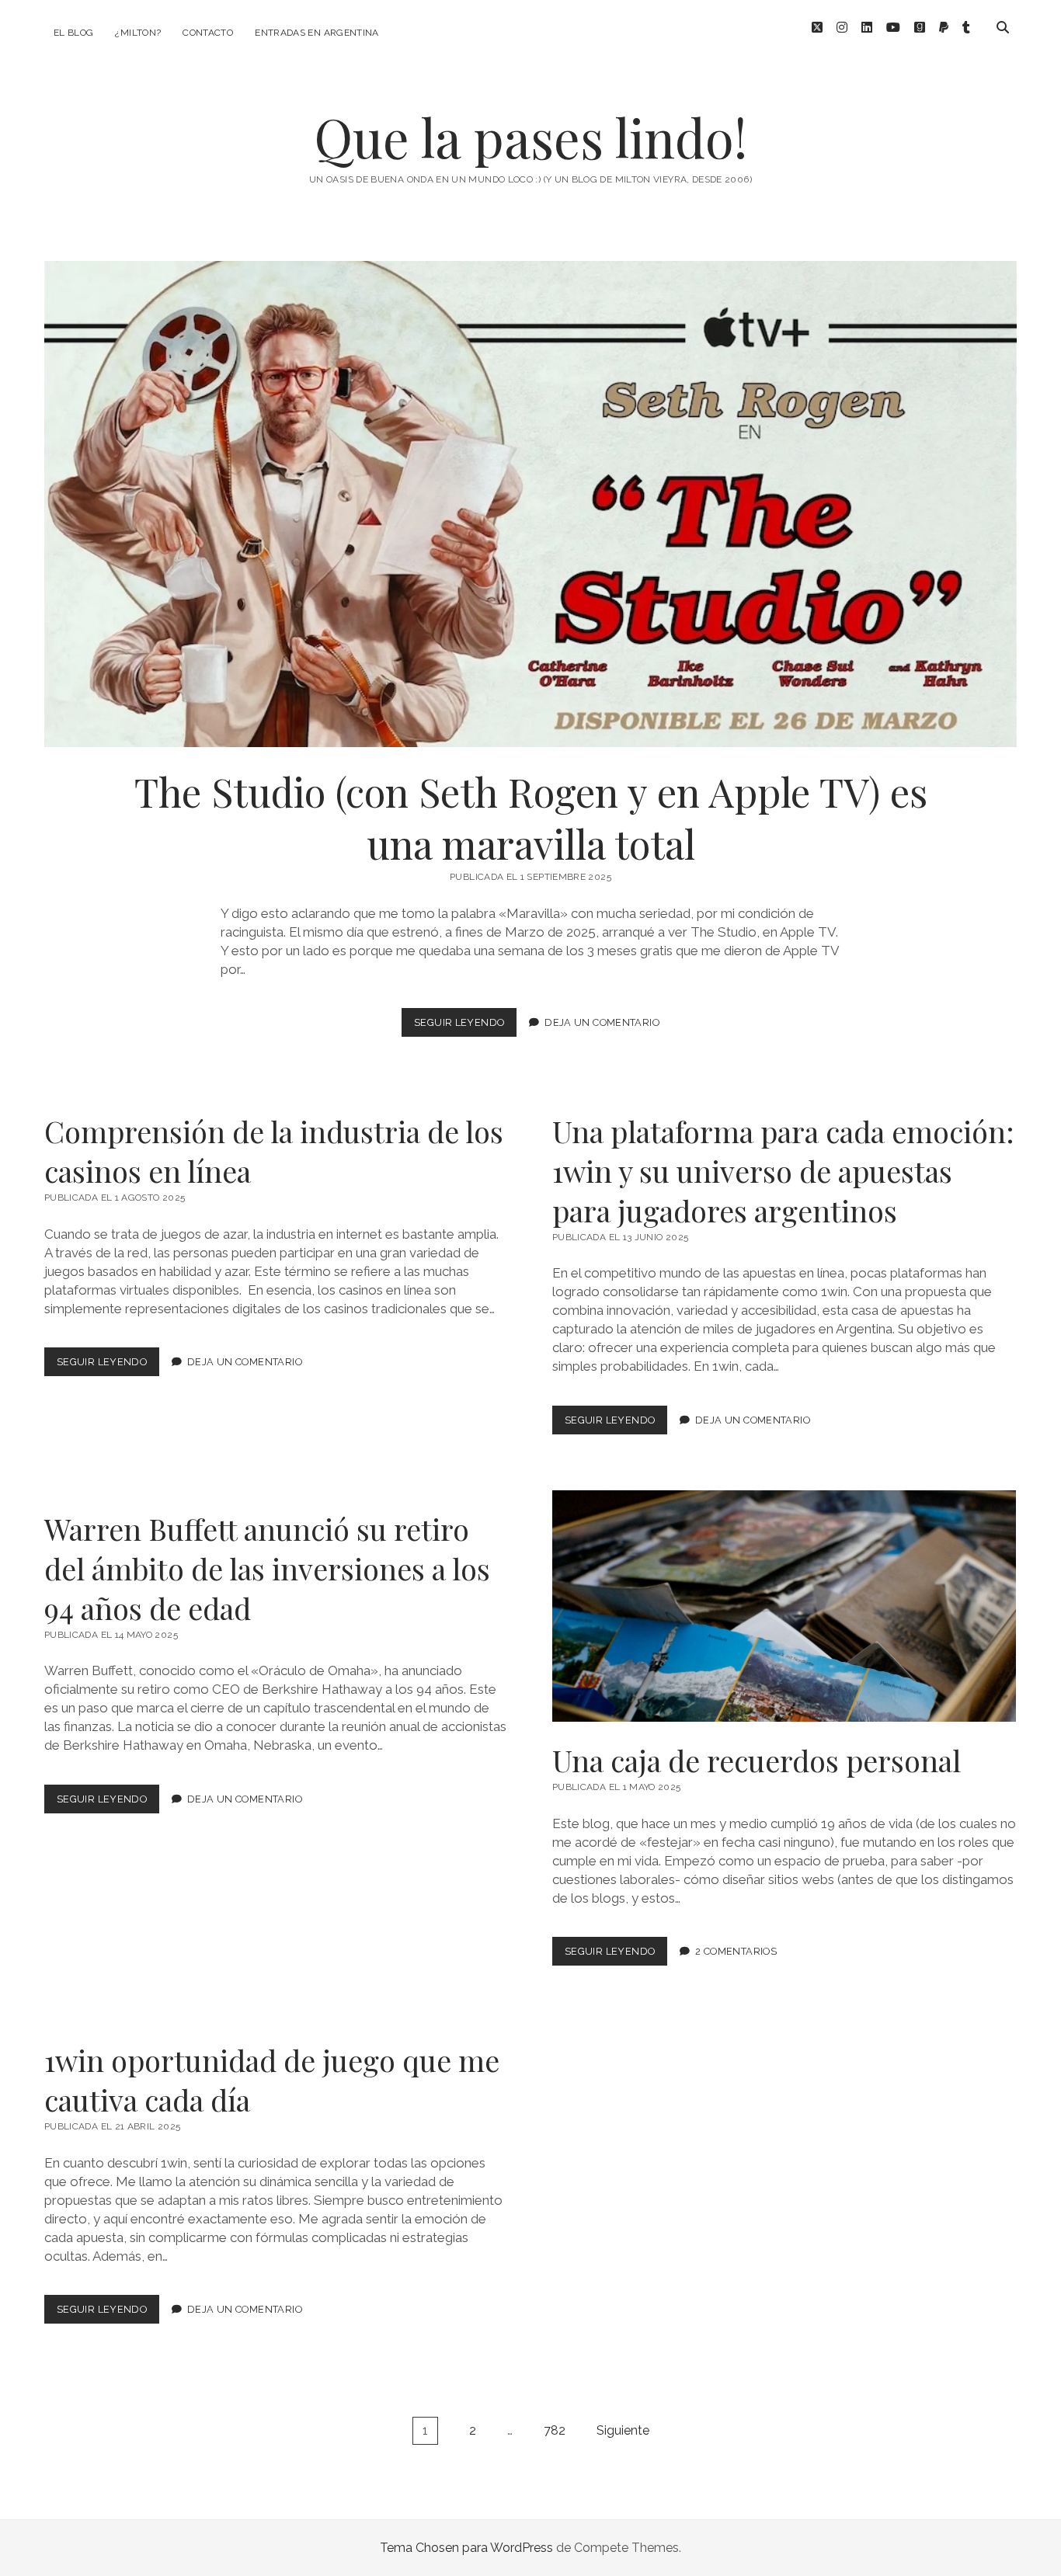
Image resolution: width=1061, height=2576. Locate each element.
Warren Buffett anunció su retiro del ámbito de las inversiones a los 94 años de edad (267, 1568)
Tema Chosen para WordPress (466, 2548)
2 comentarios (736, 1951)
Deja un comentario (602, 1022)
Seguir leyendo (465, 1026)
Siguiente (623, 2430)
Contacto (208, 33)
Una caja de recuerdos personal (784, 1606)
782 (555, 2430)
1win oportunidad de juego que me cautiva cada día (272, 2080)
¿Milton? (138, 33)
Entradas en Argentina (317, 33)
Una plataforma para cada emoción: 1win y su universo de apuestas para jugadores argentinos (783, 1171)
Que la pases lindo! (530, 137)
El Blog (74, 33)
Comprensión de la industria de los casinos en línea (274, 1151)
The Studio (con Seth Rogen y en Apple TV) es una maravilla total (530, 504)
